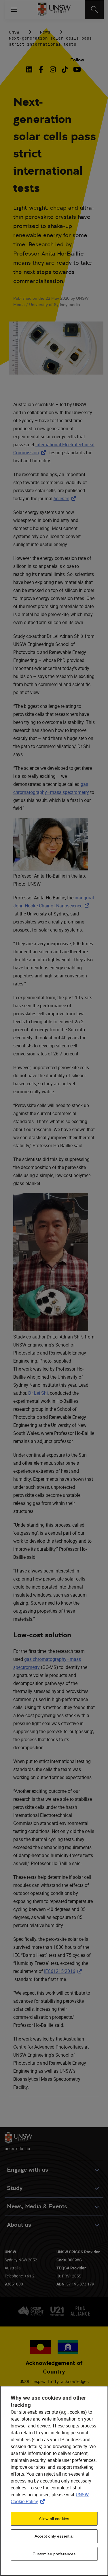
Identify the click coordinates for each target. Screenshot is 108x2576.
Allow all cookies (54, 2519)
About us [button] (19, 2225)
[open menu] (14, 9)
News (45, 32)
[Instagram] (53, 69)
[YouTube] (76, 69)
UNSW (14, 32)
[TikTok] (65, 69)
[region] (54, 2481)
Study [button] (15, 2188)
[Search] (94, 9)
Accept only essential (54, 2536)
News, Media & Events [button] (37, 2206)
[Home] (54, 9)
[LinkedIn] (30, 69)
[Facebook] (41, 69)
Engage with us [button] (28, 2170)
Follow (77, 60)
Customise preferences (54, 2554)
